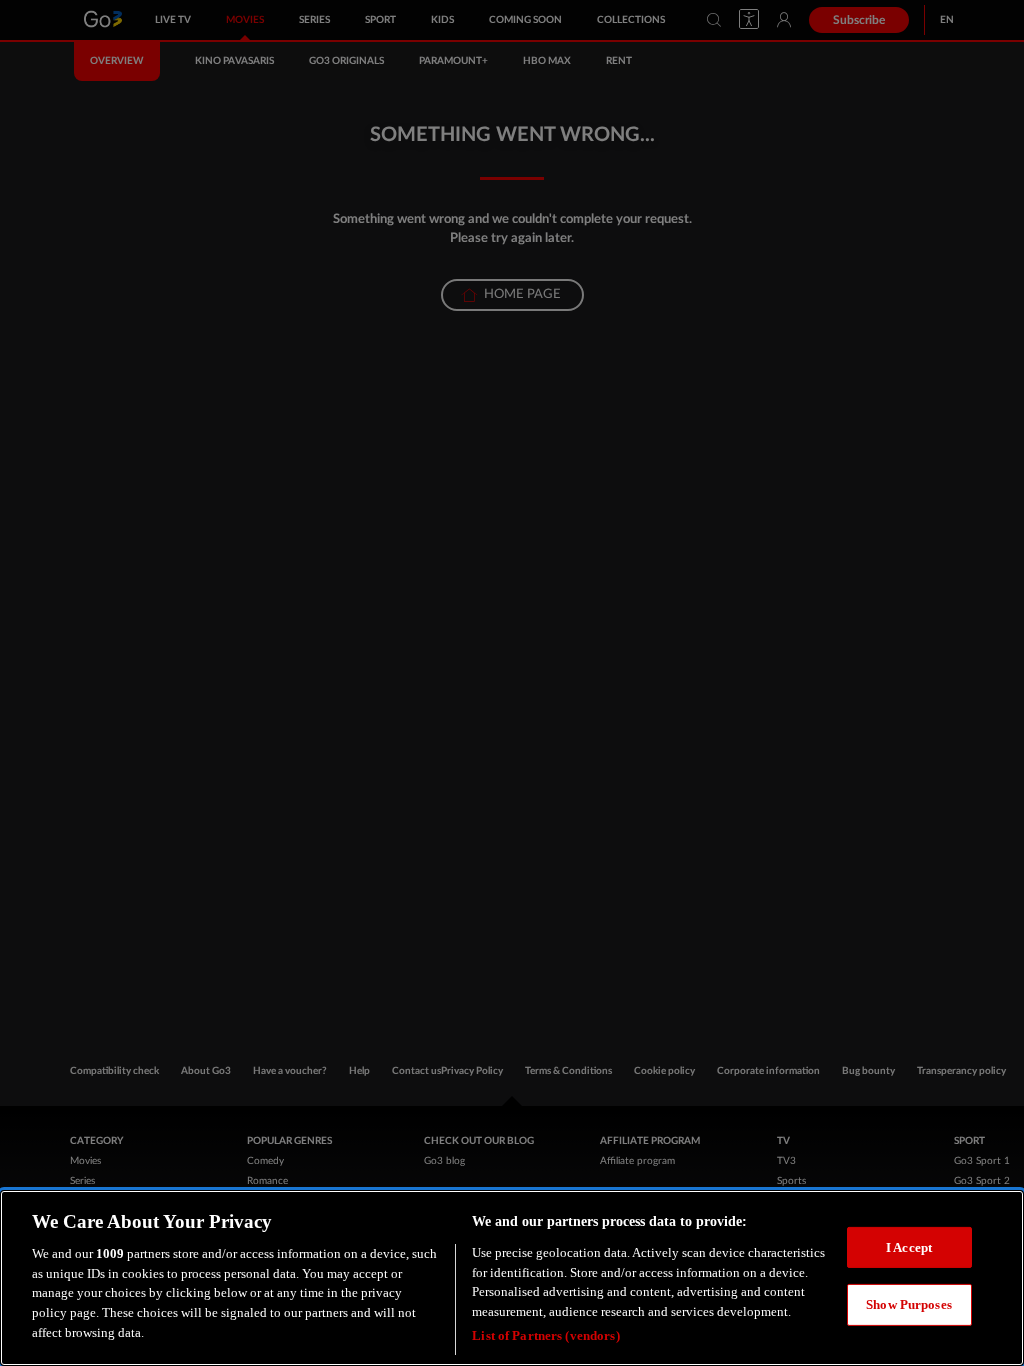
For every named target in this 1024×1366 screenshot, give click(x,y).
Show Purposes (909, 1304)
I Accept (909, 1247)
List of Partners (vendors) (545, 1335)
